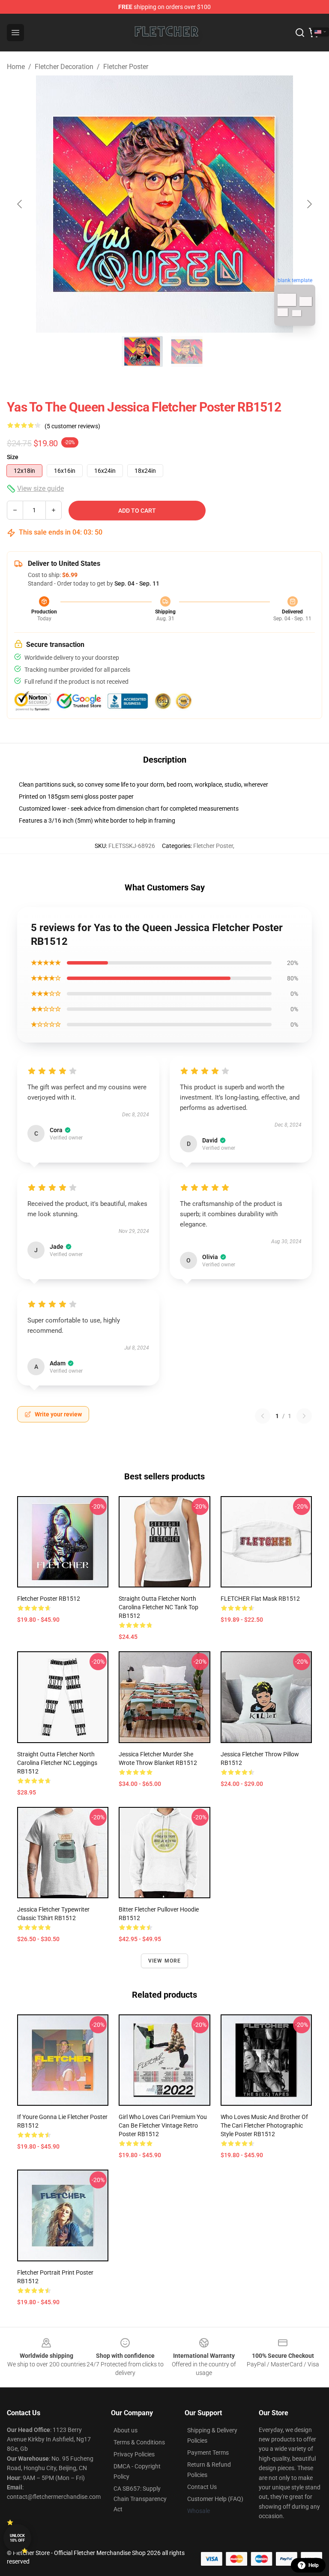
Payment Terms (208, 2453)
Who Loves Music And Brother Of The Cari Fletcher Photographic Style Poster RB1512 (264, 2125)
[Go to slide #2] (187, 352)
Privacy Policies (134, 2454)
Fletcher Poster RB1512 (49, 1599)
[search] (300, 33)
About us (126, 2430)
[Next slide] (309, 204)
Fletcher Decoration (64, 67)
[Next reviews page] (304, 1416)
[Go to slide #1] (142, 352)
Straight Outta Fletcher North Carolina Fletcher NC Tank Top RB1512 (159, 1607)
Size (13, 457)
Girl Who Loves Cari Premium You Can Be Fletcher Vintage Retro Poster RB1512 (163, 2125)
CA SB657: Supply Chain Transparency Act (140, 2499)
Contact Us (202, 2487)
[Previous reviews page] (263, 1416)
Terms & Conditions (139, 2442)
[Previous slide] (20, 204)
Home (16, 67)
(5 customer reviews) (72, 426)
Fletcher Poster (126, 67)
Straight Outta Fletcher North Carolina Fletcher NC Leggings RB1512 (57, 1763)
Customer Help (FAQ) (215, 2499)
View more (165, 1961)
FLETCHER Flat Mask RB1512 (260, 1599)
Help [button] (314, 2565)
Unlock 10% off (17, 2538)
